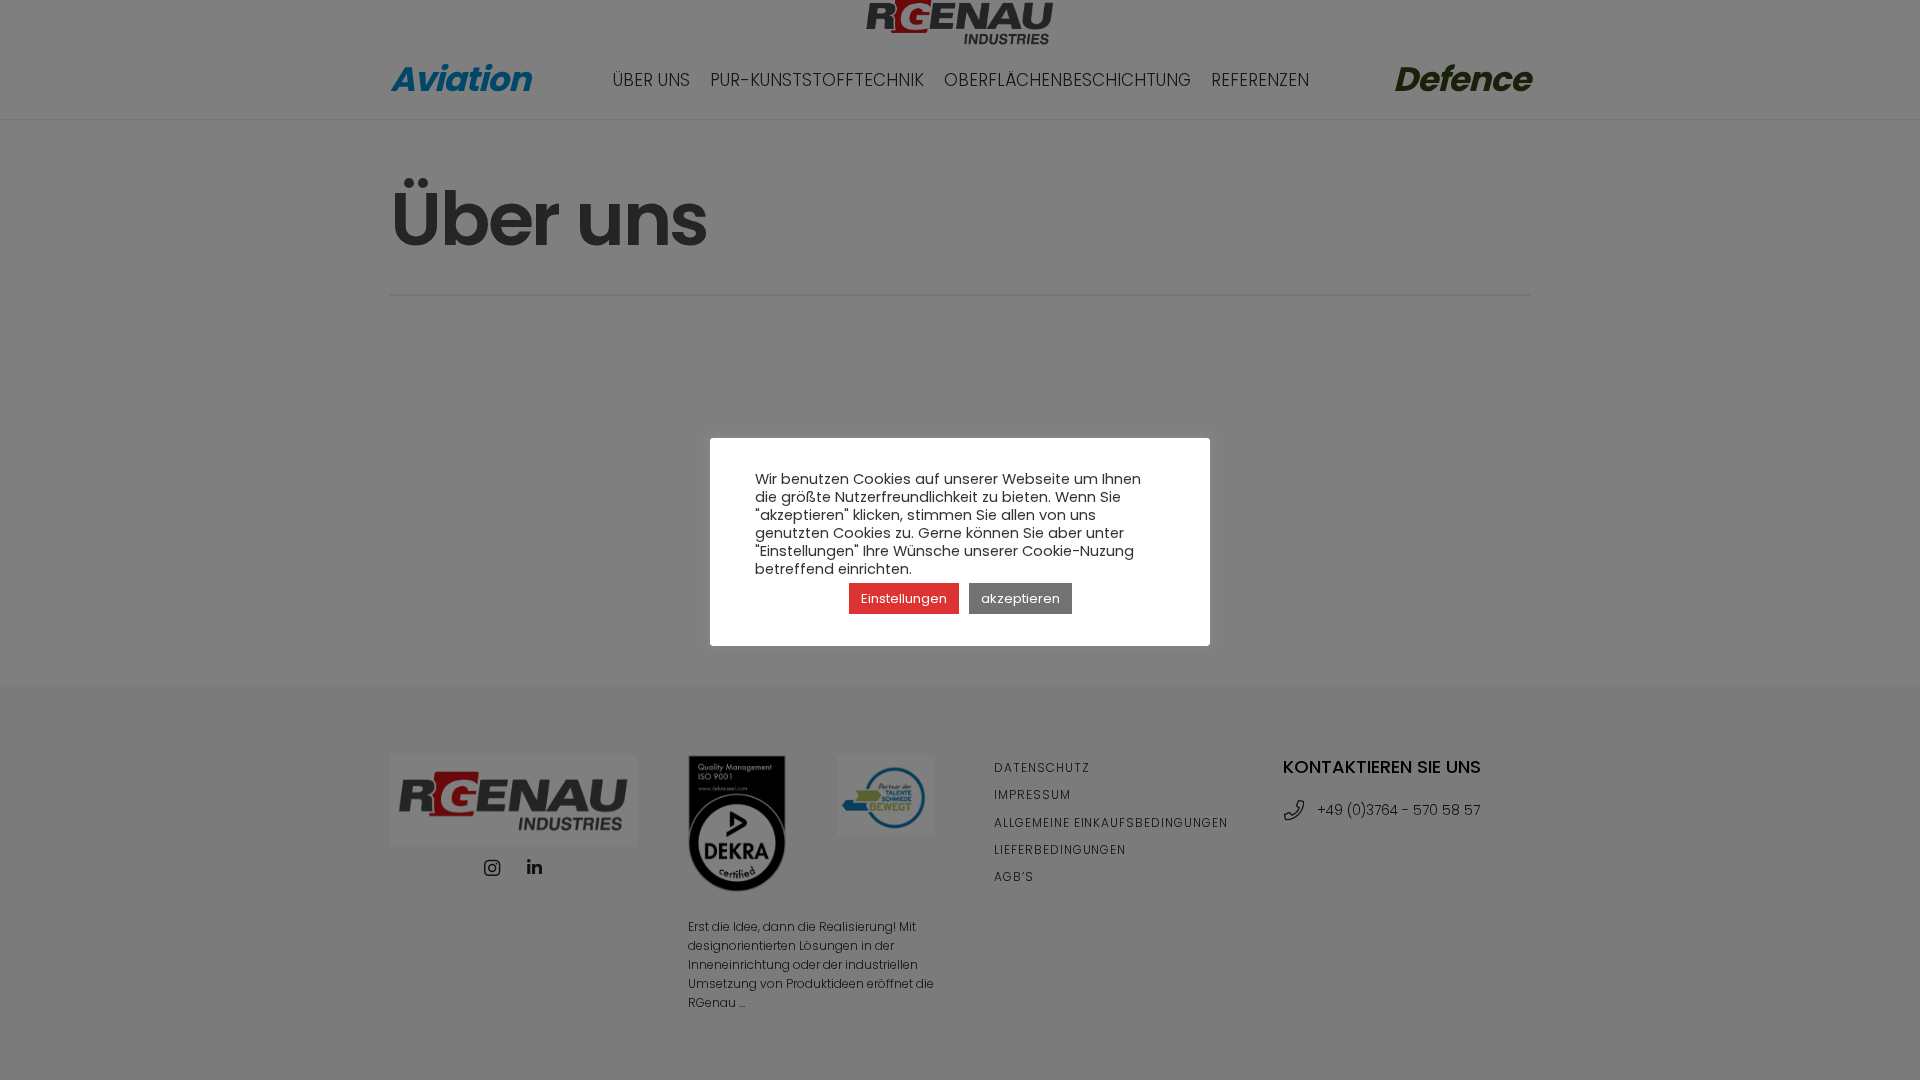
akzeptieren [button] (1020, 598)
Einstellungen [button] (904, 598)
